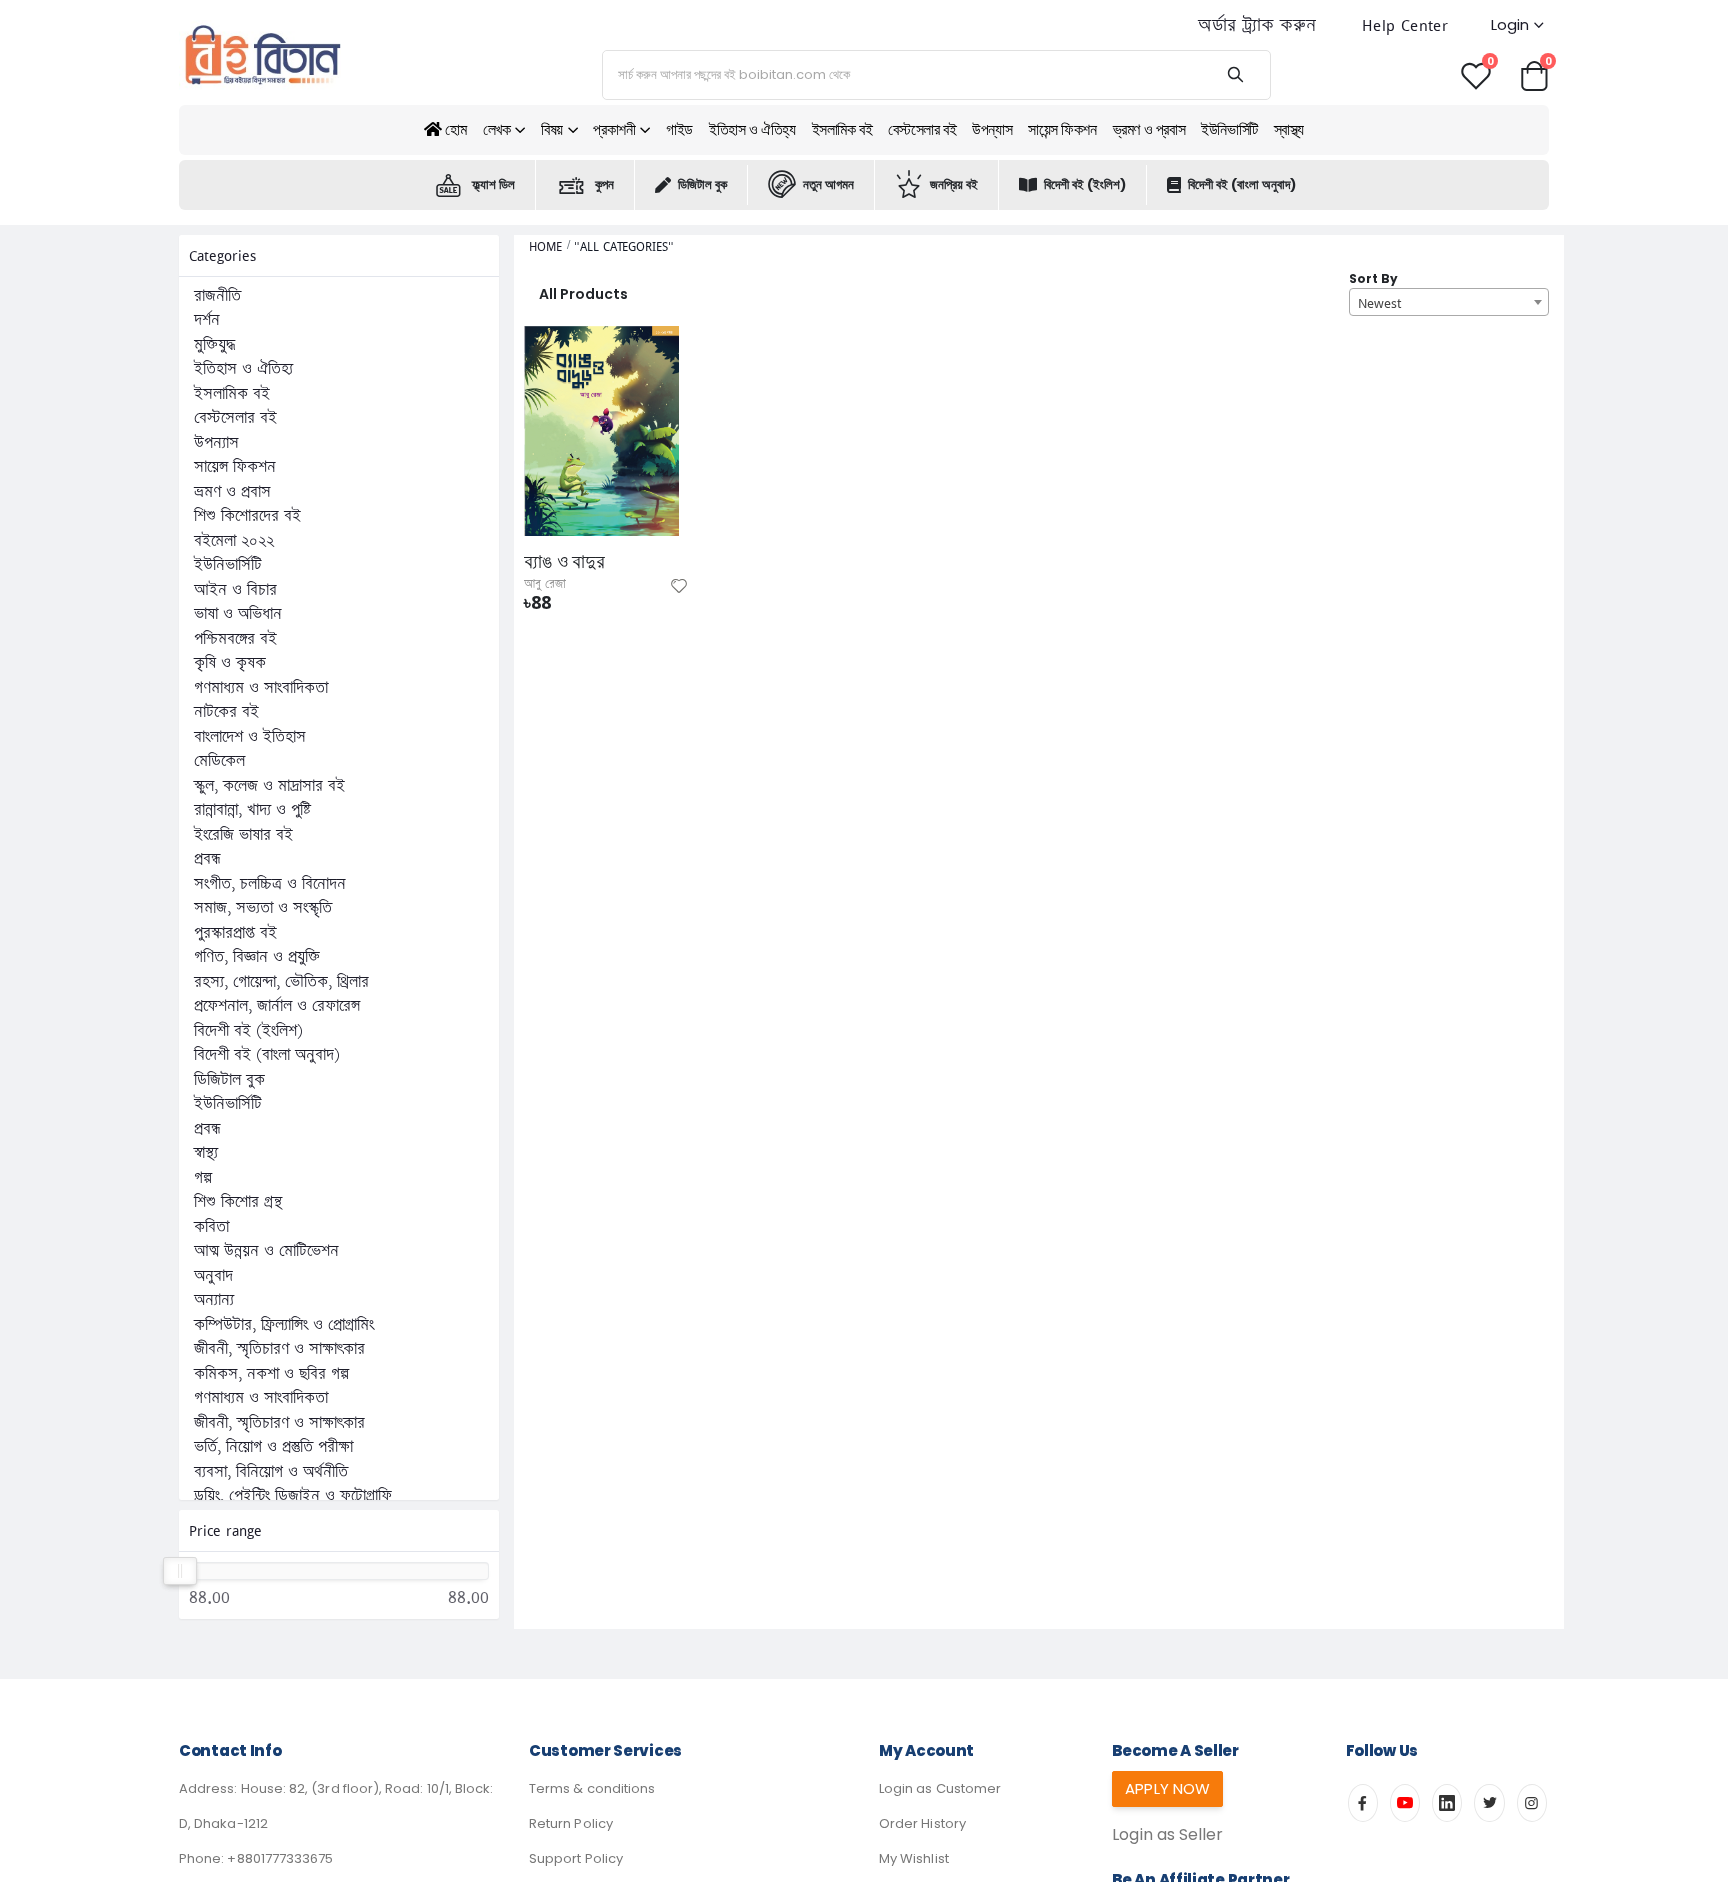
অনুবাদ (213, 1276)
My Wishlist (914, 1858)
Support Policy (576, 1858)
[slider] (181, 1571)
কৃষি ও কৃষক (230, 663)
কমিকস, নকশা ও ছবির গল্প (271, 1374)
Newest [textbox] (1379, 303)
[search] (1235, 75)
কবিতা (211, 1227)
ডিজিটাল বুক (702, 184)
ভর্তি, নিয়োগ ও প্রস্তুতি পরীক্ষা (273, 1447)
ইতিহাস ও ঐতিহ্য (752, 129)
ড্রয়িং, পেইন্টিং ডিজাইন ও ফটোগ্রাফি (293, 1496)
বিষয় (552, 129)
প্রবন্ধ (207, 859)
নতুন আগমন (828, 184)
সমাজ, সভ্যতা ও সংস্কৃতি (263, 908)
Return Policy (571, 1823)
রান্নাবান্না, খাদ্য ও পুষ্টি (252, 810)
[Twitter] (1489, 1803)
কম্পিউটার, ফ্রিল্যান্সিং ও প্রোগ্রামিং (284, 1325)
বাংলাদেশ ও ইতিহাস (250, 737)
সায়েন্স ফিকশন (1062, 129)
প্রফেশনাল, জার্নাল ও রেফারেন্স (277, 1006)
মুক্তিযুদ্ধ (214, 345)
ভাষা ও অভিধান (238, 614)
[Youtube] (1405, 1803)
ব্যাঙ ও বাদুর (564, 562)
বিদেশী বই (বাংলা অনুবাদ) (1242, 184)
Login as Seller (1167, 1834)
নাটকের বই (226, 712)
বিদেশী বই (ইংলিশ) (1085, 184)
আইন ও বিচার (235, 590)
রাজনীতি (217, 296)
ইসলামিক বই (842, 129)
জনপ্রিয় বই (954, 184)
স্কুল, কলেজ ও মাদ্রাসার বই (269, 786)
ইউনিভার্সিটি (1229, 129)
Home (545, 246)
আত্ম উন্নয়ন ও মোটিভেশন (266, 1251)
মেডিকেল (219, 761)
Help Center (1405, 25)
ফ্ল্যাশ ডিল (493, 184)
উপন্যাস (992, 129)
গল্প (203, 1178)
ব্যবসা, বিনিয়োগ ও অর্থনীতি (271, 1472)
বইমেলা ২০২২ (234, 541)
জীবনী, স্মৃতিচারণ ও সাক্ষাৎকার (279, 1349)
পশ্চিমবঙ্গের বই (235, 639)
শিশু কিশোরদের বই (247, 516)
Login (1510, 24)
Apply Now (1167, 1788)
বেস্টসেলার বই (922, 129)
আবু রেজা (545, 584)
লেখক (497, 129)
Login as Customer (940, 1788)
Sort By (1373, 278)
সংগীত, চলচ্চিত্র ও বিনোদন (270, 884)
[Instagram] (1532, 1803)
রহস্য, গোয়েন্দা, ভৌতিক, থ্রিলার (281, 982)
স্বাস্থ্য (1289, 129)
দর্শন (207, 320)
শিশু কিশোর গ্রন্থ (238, 1202)
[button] (1534, 74)
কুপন (604, 184)
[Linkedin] (1447, 1803)
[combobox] (1449, 302)
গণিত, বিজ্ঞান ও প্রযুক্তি (257, 957)
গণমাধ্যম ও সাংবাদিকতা (261, 688)
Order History (922, 1823)
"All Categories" (623, 246)
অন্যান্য (214, 1300)
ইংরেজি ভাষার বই (243, 835)
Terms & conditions (592, 1788)
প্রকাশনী (614, 129)
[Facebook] (1363, 1803)
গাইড (679, 129)
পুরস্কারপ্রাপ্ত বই (235, 933)
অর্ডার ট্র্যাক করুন (1257, 25)
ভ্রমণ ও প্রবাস (1149, 129)
